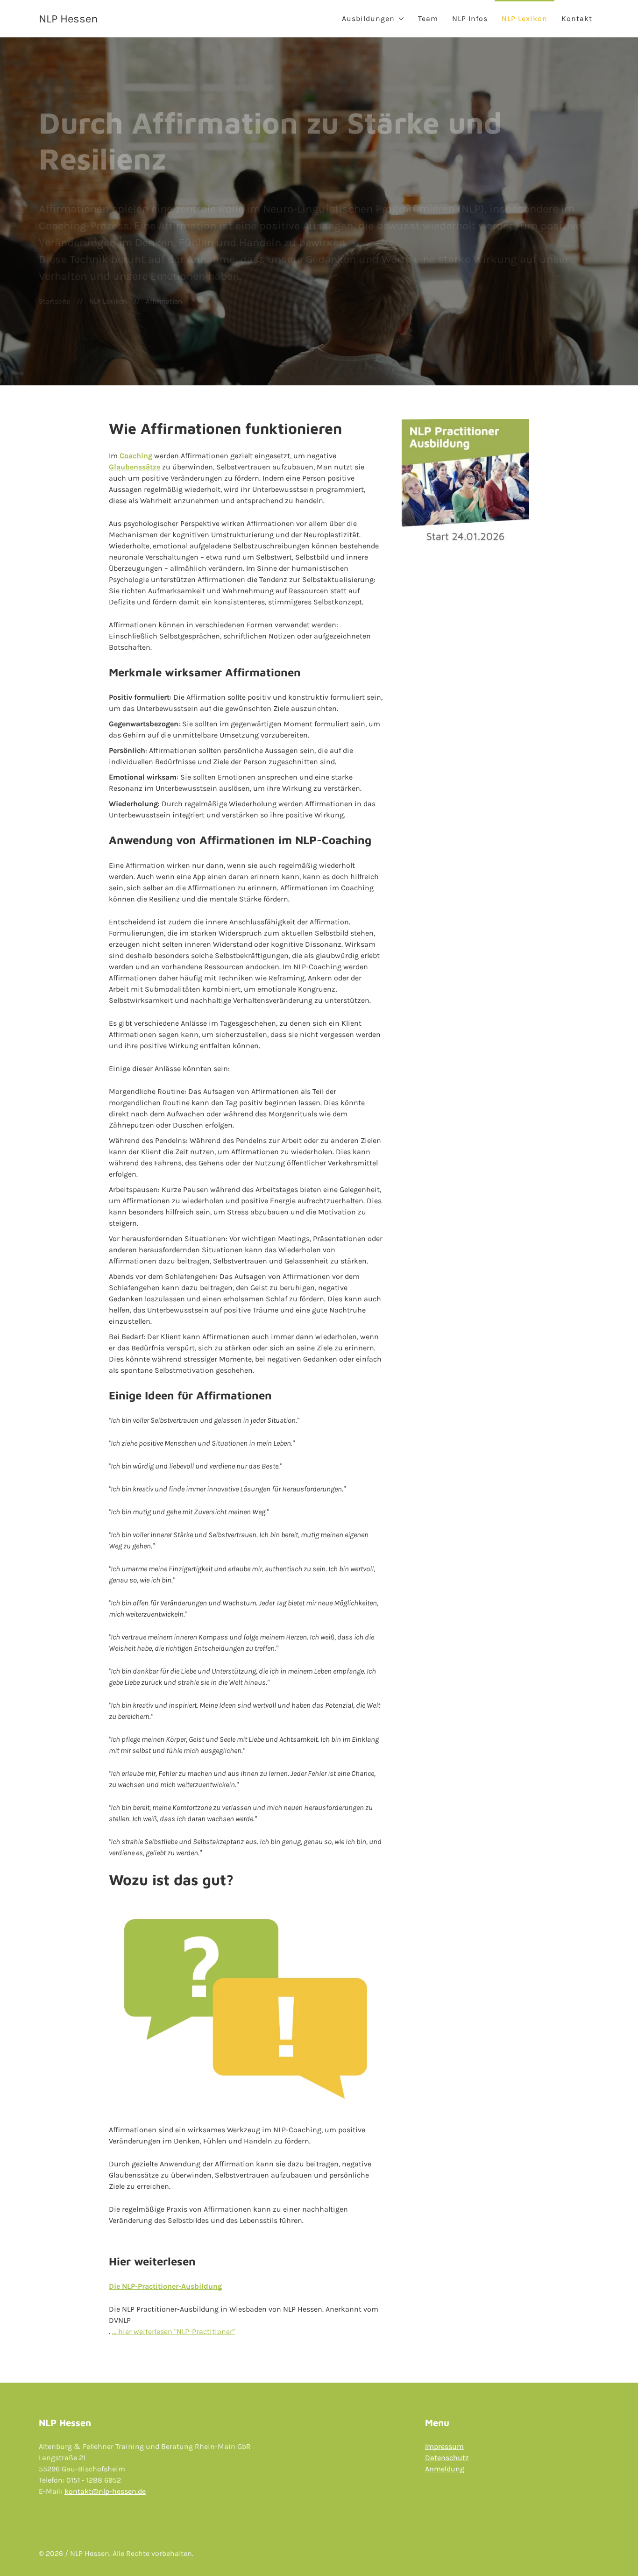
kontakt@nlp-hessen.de (105, 2491)
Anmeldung (445, 2469)
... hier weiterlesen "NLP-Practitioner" (174, 2331)
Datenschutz (447, 2458)
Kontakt (577, 18)
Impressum (444, 2446)
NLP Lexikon (525, 18)
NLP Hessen (68, 19)
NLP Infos (470, 18)
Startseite (55, 301)
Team (428, 18)
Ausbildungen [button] (368, 18)
